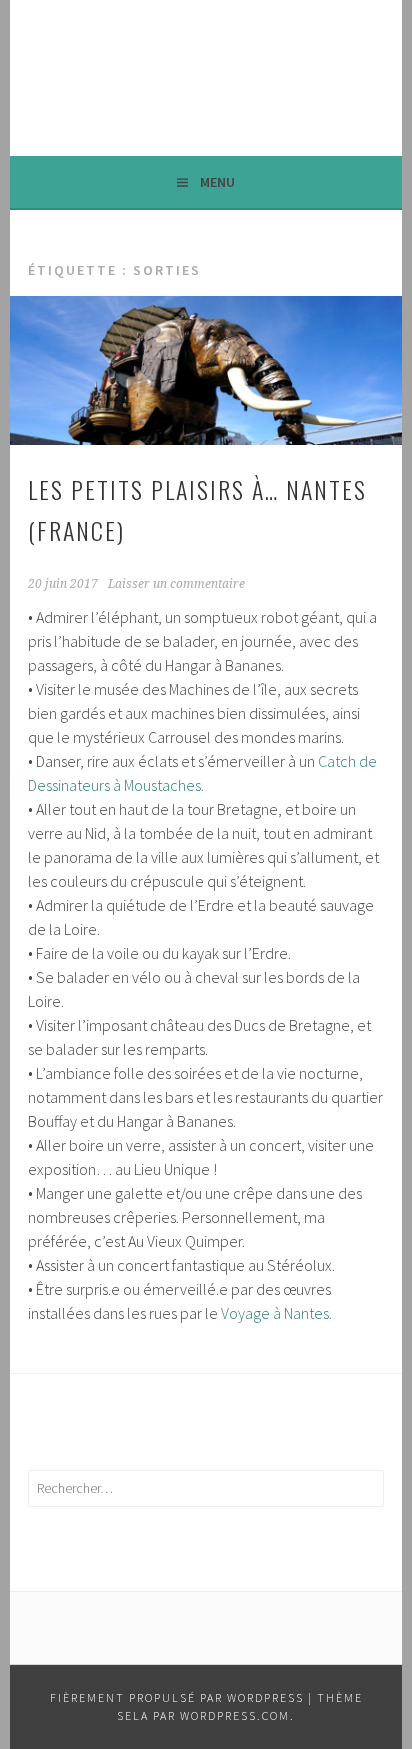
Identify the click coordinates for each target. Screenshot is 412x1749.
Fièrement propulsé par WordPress (177, 1697)
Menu (217, 182)
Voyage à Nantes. (276, 1313)
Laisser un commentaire (176, 584)
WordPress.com (235, 1715)
